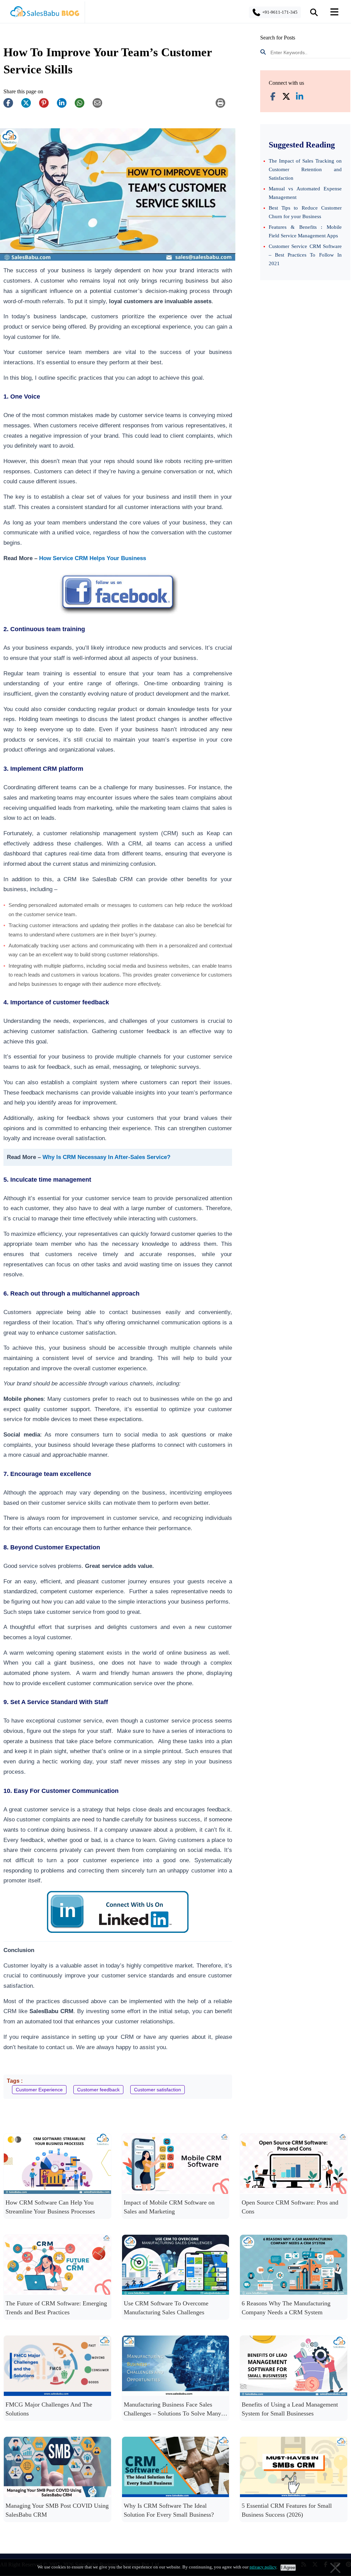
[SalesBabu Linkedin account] (300, 97)
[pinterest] (47, 106)
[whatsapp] (83, 106)
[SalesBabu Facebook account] (273, 97)
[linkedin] (65, 106)
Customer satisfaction (158, 2090)
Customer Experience (39, 2090)
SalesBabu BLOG (44, 14)
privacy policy (263, 2567)
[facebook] (12, 106)
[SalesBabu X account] (286, 97)
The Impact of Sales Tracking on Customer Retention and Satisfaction (305, 169)
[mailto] (101, 106)
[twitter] (29, 106)
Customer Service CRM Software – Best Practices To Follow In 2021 (305, 255)
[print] (224, 106)
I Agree (288, 2568)
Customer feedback (98, 2090)
